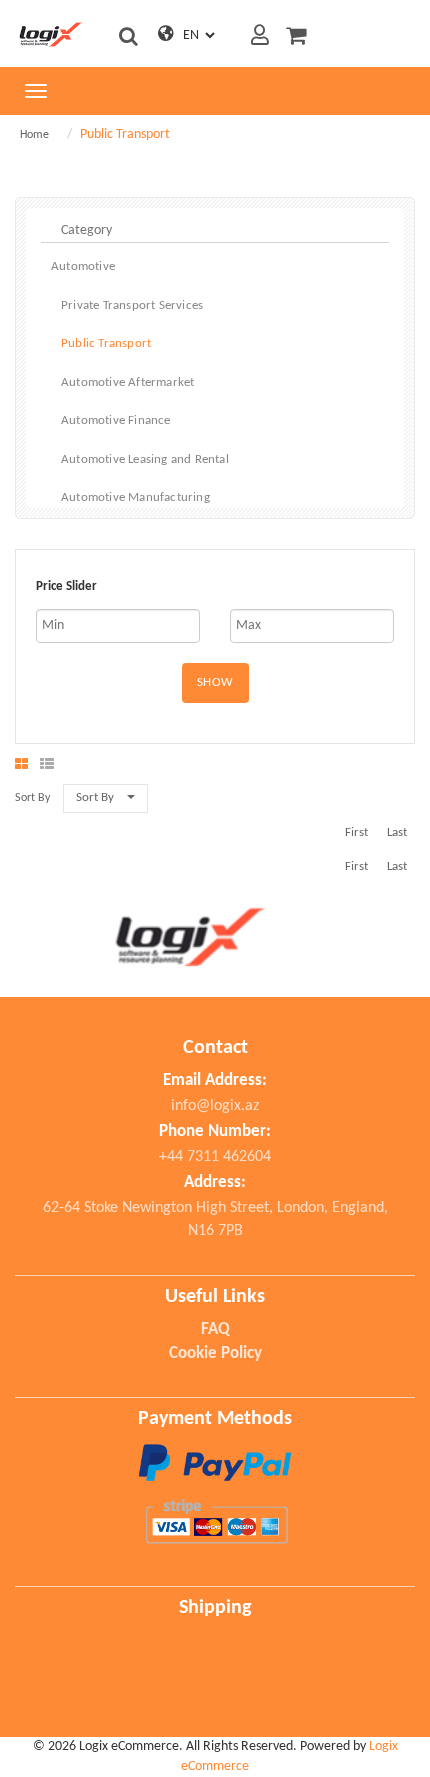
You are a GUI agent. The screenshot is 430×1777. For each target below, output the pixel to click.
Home (34, 135)
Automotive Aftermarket (127, 382)
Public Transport (106, 343)
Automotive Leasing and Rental (145, 459)
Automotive (83, 266)
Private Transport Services (132, 305)
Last (397, 832)
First (356, 832)
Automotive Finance (116, 420)
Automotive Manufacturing (135, 497)
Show (215, 682)
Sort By (95, 797)
